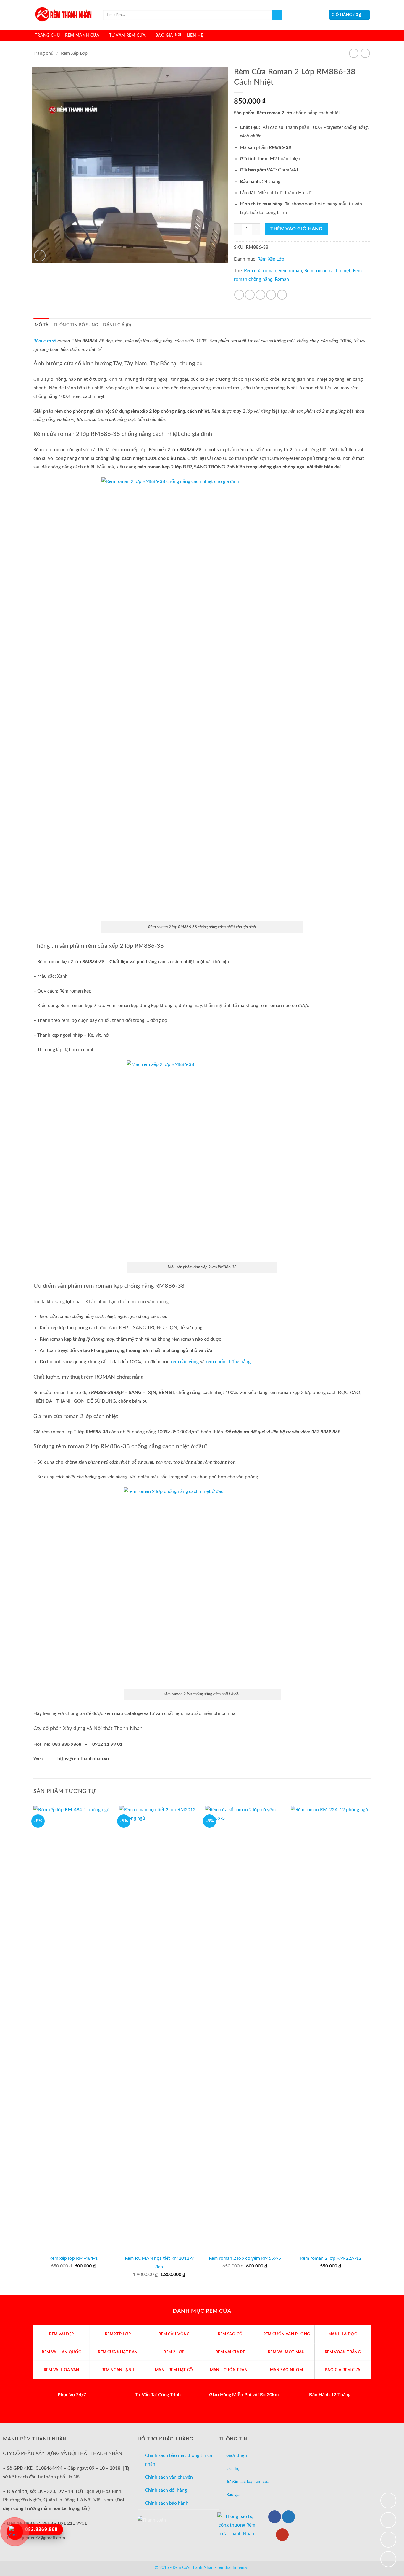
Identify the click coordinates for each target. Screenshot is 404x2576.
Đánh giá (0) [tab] (117, 325)
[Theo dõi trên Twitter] (289, 2517)
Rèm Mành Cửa (82, 35)
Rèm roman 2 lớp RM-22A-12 (331, 2258)
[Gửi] (277, 15)
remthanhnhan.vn (233, 2568)
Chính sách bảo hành (167, 2503)
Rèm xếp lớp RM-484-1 (73, 2258)
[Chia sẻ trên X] (250, 295)
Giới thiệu (237, 2455)
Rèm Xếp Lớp (74, 53)
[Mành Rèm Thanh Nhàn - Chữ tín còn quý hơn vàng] (63, 15)
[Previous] (34, 2050)
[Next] (370, 2050)
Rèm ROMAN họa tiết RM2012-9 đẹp (159, 2263)
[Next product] (354, 53)
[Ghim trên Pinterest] (271, 295)
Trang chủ (43, 53)
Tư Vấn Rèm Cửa (127, 35)
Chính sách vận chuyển (169, 2477)
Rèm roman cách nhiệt (327, 271)
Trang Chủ (47, 35)
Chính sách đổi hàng (166, 2490)
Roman (282, 279)
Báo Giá (164, 35)
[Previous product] (365, 53)
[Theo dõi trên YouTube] (282, 2535)
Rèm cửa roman (260, 271)
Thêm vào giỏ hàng (296, 229)
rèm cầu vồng (185, 1362)
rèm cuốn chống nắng (228, 1362)
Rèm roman (290, 271)
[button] (349, 15)
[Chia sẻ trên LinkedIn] (282, 295)
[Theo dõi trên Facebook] (275, 2517)
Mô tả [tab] (42, 325)
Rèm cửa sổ (45, 341)
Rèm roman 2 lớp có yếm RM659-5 (245, 2258)
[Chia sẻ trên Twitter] (260, 295)
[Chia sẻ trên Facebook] (239, 295)
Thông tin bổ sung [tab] (76, 325)
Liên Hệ (195, 35)
